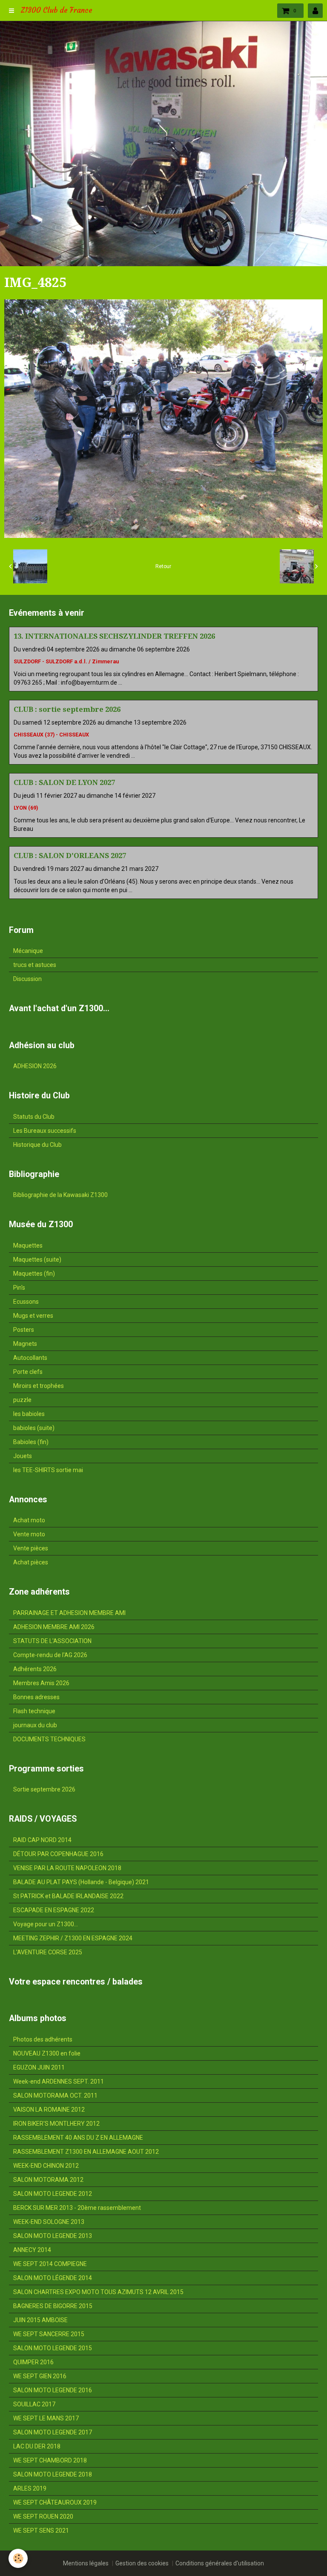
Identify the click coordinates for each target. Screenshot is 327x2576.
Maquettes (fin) (34, 1274)
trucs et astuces (35, 965)
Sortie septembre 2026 (44, 1789)
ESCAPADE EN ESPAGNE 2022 (54, 1910)
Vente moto (29, 1534)
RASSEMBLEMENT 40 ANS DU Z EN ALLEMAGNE (78, 2138)
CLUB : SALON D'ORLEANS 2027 (70, 856)
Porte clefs (28, 1372)
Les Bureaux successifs (45, 1131)
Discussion (27, 979)
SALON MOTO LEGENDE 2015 (53, 2348)
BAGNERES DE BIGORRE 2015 (53, 2306)
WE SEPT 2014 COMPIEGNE (50, 2264)
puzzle (22, 1400)
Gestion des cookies (142, 2563)
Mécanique (28, 951)
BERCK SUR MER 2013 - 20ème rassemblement (77, 2208)
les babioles (29, 1414)
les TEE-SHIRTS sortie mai (48, 1470)
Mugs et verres (33, 1316)
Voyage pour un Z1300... (46, 1924)
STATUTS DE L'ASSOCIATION (52, 1641)
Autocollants (30, 1358)
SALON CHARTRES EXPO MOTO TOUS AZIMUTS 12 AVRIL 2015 (98, 2292)
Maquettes (28, 1245)
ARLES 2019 (30, 2488)
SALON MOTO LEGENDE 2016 (53, 2390)
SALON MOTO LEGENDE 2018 (53, 2474)
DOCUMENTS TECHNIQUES (49, 1739)
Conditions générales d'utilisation (220, 2563)
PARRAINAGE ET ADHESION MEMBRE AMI (69, 1613)
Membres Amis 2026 (41, 1683)
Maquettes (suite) (37, 1260)
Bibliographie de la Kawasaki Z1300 (60, 1195)
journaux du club (35, 1725)
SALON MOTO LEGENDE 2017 (53, 2432)
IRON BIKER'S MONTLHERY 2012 (56, 2124)
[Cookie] (18, 2558)
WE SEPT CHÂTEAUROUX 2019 (55, 2502)
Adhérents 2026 (35, 1669)
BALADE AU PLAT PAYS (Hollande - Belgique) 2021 (81, 1882)
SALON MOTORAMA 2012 (48, 2180)
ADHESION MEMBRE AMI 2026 (54, 1627)
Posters (24, 1330)
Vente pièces (31, 1548)
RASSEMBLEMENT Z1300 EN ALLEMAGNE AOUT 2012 (86, 2152)
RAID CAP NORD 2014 (42, 1840)
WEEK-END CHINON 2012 (46, 2166)
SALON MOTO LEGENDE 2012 (53, 2194)
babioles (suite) (34, 1428)
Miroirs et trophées (39, 1386)
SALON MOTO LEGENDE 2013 (53, 2236)
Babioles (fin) (31, 1442)
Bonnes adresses (36, 1697)
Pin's (19, 1288)
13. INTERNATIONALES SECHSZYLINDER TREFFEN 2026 (114, 636)
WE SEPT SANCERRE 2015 (49, 2334)
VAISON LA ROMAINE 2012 (49, 2110)
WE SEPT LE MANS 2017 (46, 2418)
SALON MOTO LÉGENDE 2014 (53, 2278)
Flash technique (34, 1711)
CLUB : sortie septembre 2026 (67, 709)
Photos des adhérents (43, 2039)
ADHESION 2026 (35, 1066)
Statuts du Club (34, 1117)
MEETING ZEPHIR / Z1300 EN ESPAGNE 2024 (73, 1938)
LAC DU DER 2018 (37, 2446)
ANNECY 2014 (32, 2250)
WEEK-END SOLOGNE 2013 (49, 2222)
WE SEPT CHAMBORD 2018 (50, 2460)
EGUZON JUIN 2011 (39, 2067)
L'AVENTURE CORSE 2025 (48, 1952)
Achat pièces (31, 1562)
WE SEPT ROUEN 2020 (43, 2516)
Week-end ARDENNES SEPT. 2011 (59, 2081)
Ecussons (26, 1302)
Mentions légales (86, 2563)
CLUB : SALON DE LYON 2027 (64, 782)
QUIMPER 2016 (33, 2362)
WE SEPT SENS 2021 (41, 2531)
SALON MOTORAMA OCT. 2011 (55, 2095)
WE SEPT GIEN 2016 (40, 2376)
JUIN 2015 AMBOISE (40, 2320)
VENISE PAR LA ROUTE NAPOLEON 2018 (67, 1868)
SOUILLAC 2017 (34, 2404)
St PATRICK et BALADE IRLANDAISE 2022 (68, 1896)
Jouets (23, 1456)
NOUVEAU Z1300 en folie (47, 2053)
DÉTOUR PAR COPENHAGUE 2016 (58, 1854)
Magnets (25, 1344)
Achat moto (29, 1520)
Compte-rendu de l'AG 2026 (50, 1655)
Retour (163, 566)
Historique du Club (37, 1145)
